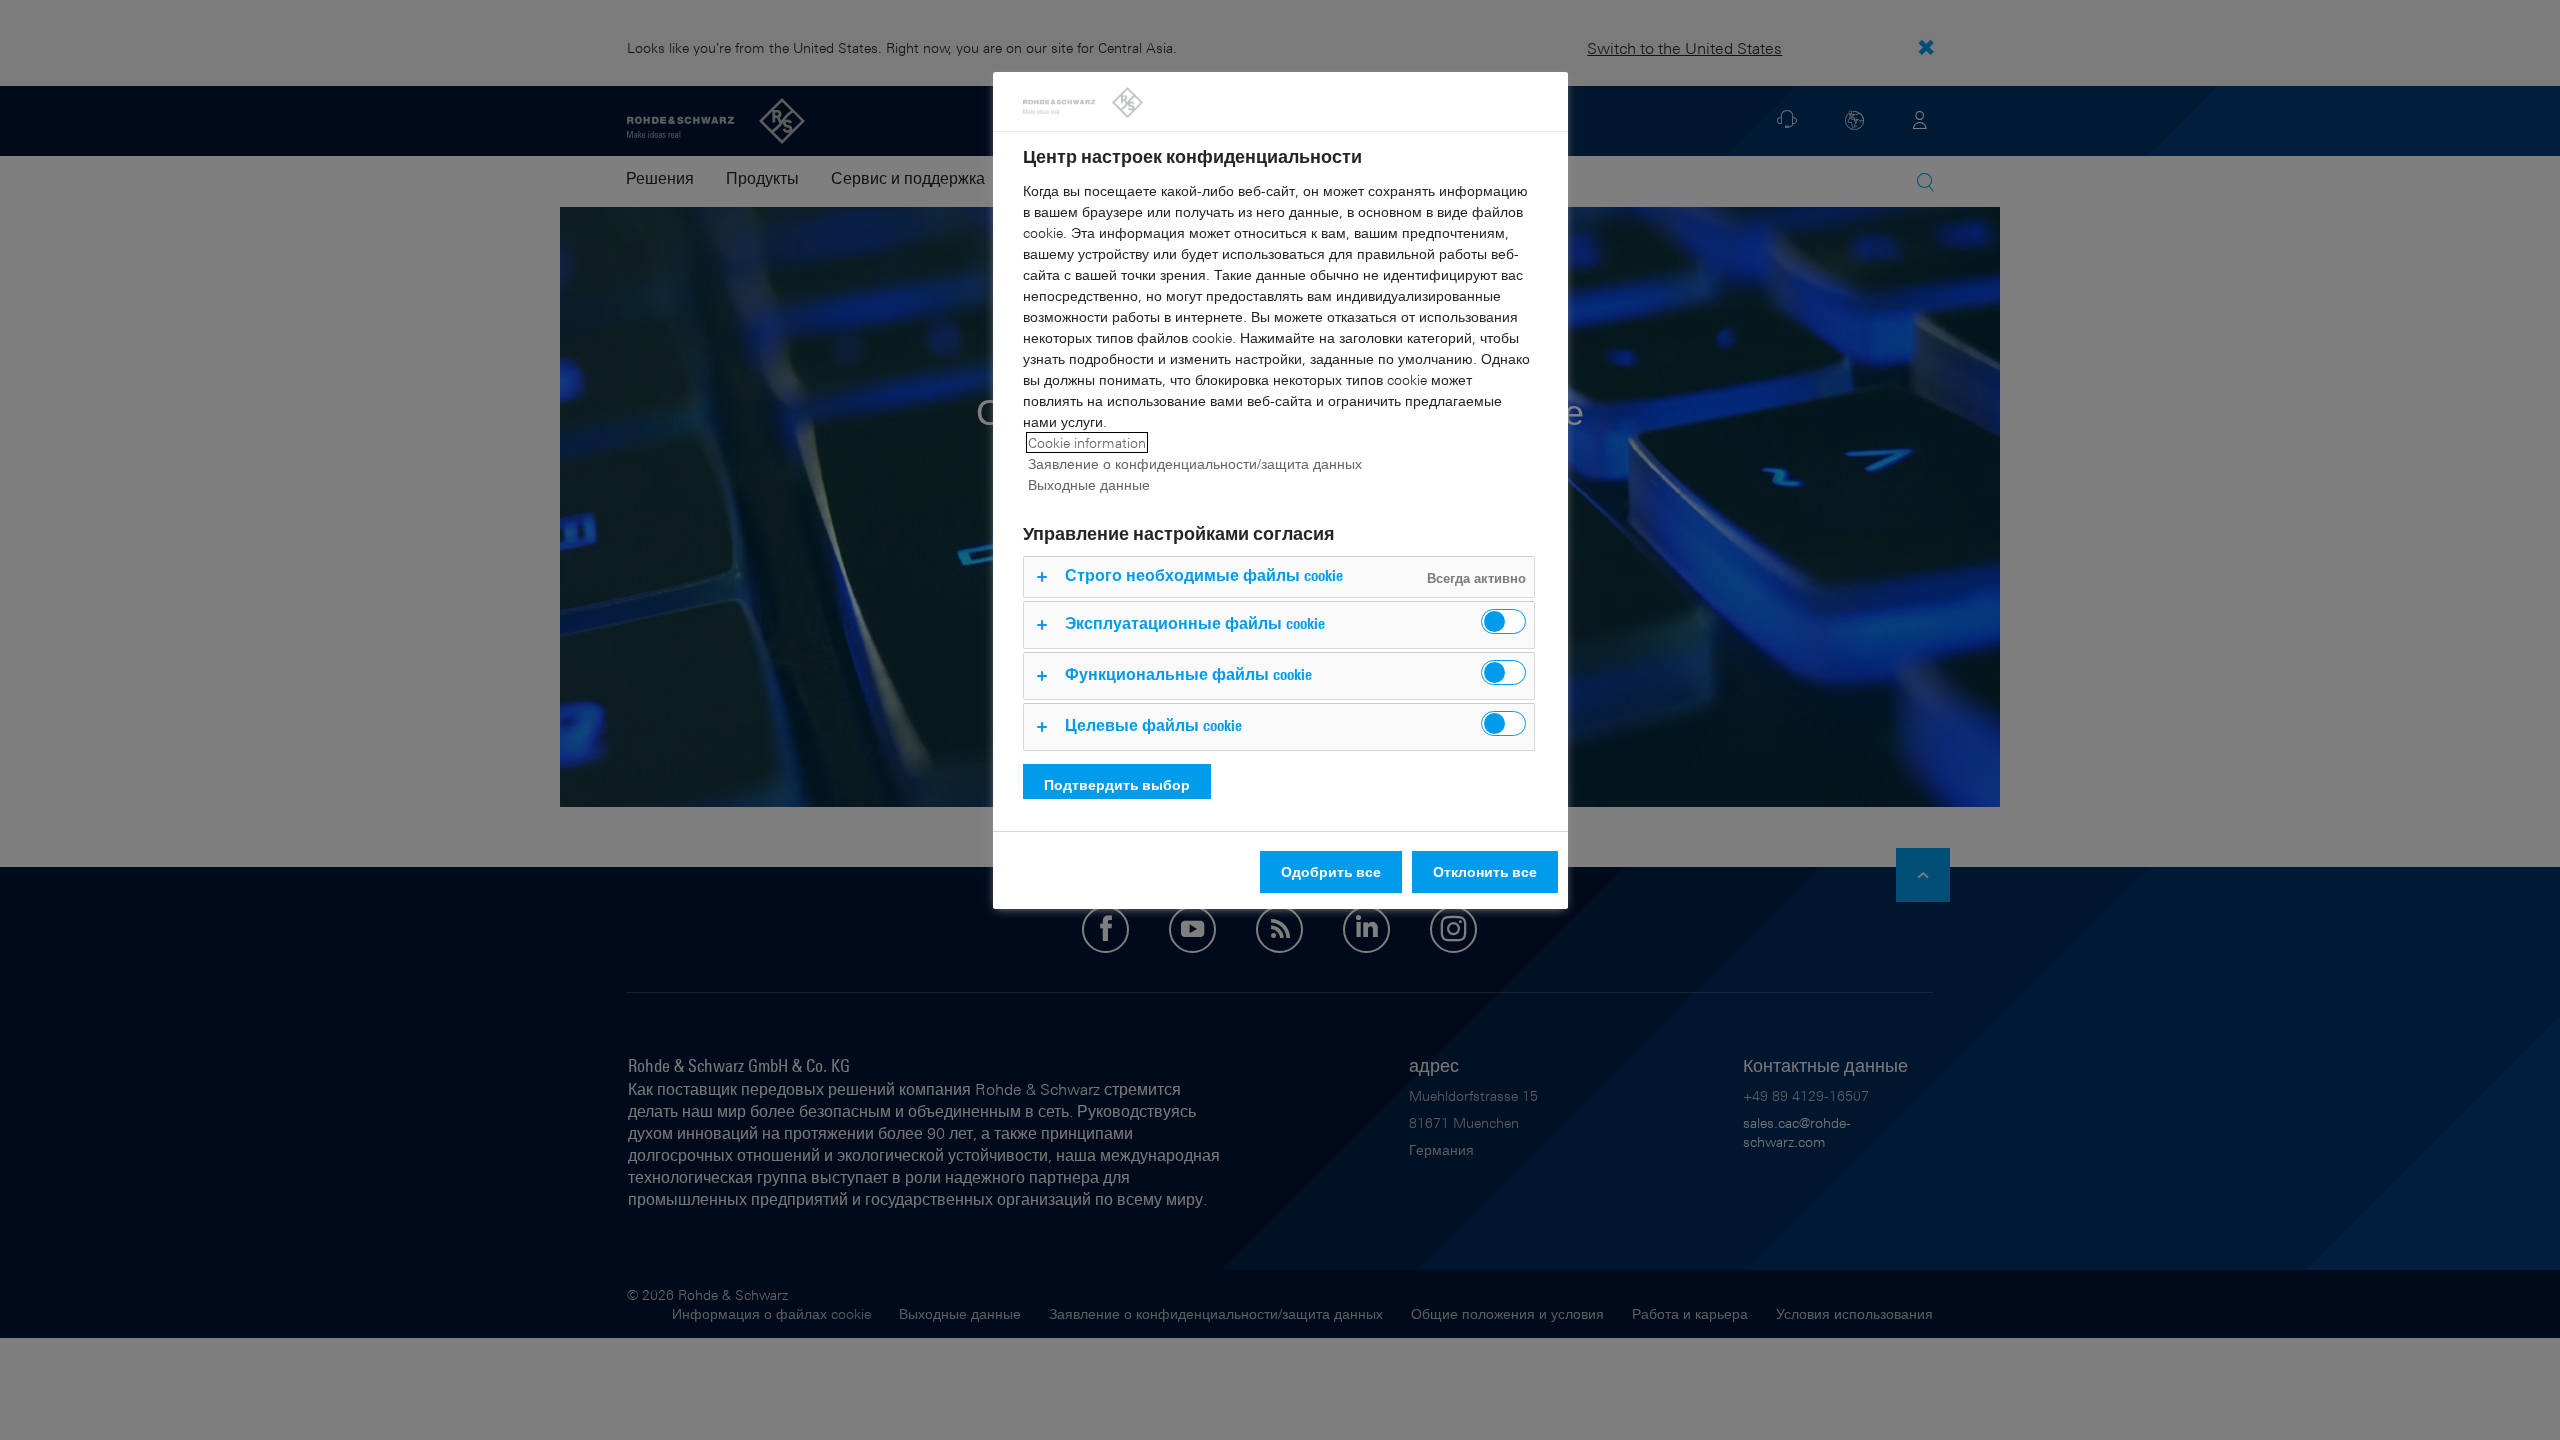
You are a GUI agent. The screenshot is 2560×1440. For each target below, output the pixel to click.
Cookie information (1087, 442)
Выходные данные (1089, 484)
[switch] (1503, 621)
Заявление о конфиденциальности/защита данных (1195, 463)
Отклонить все (1485, 871)
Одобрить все (1331, 871)
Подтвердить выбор (1117, 784)
